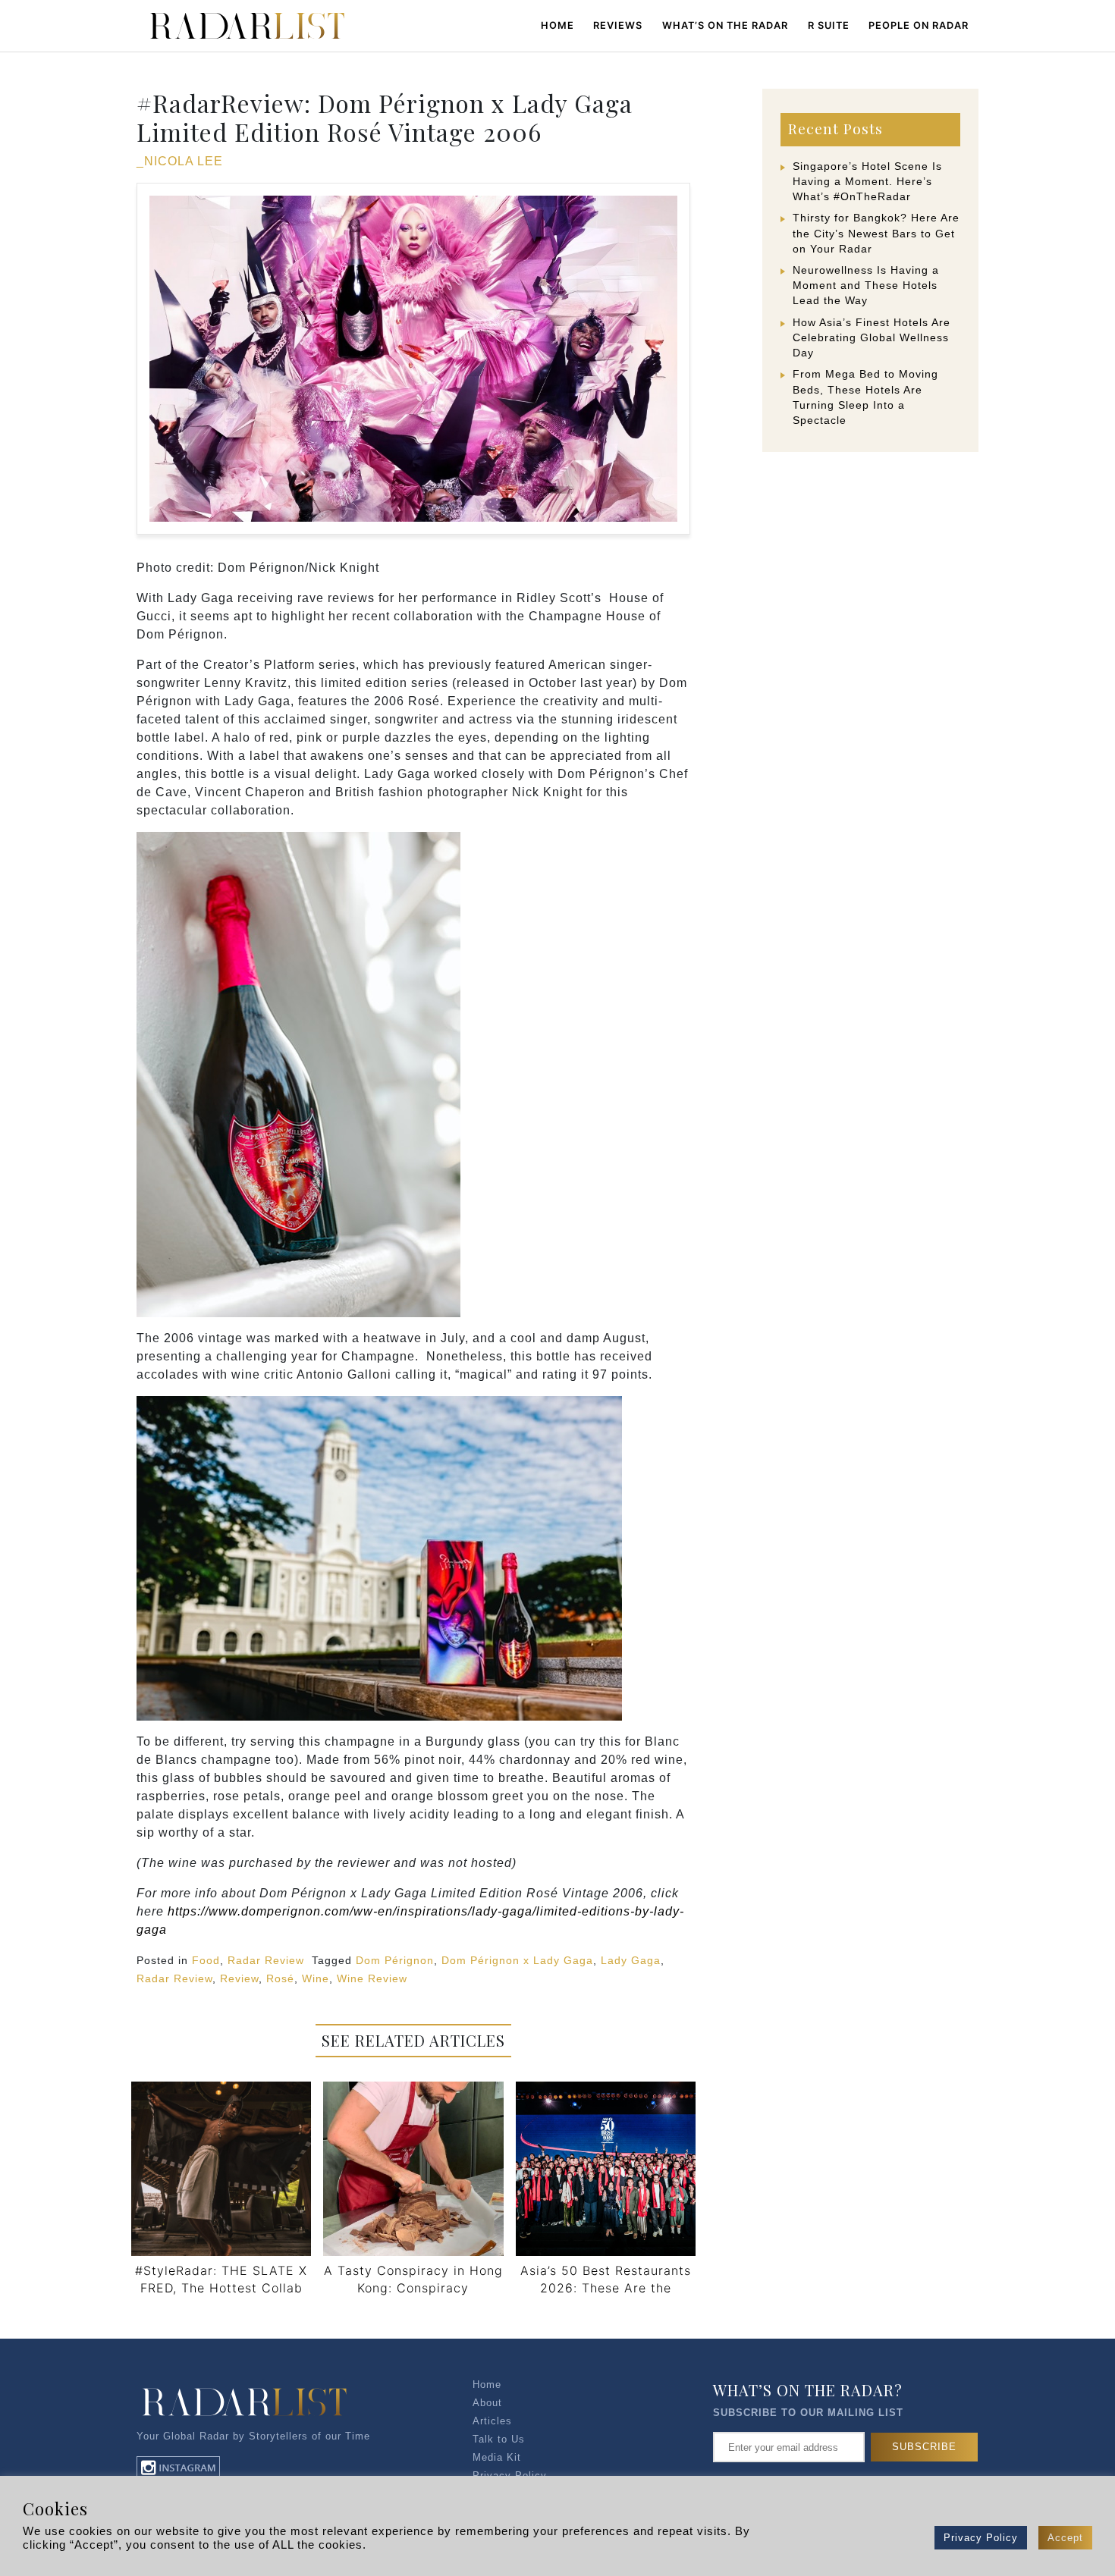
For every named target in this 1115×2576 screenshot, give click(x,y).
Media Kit (497, 2457)
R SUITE (829, 25)
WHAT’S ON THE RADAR (725, 25)
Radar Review (266, 1960)
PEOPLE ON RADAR (919, 25)
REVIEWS (618, 25)
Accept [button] (1065, 2538)
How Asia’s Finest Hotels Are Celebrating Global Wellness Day (872, 337)
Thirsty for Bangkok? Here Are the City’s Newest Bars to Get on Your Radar (876, 233)
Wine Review (372, 1978)
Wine (316, 1978)
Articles (492, 2421)
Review (239, 1978)
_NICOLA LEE (180, 161)
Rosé (280, 1978)
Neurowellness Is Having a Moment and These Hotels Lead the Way (866, 285)
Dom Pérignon (395, 1960)
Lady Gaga (631, 1960)
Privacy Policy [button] (981, 2538)
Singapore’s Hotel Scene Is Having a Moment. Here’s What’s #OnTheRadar (867, 181)
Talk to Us (499, 2439)
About (487, 2403)
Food (206, 1960)
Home (557, 25)
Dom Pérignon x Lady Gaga (517, 1960)
